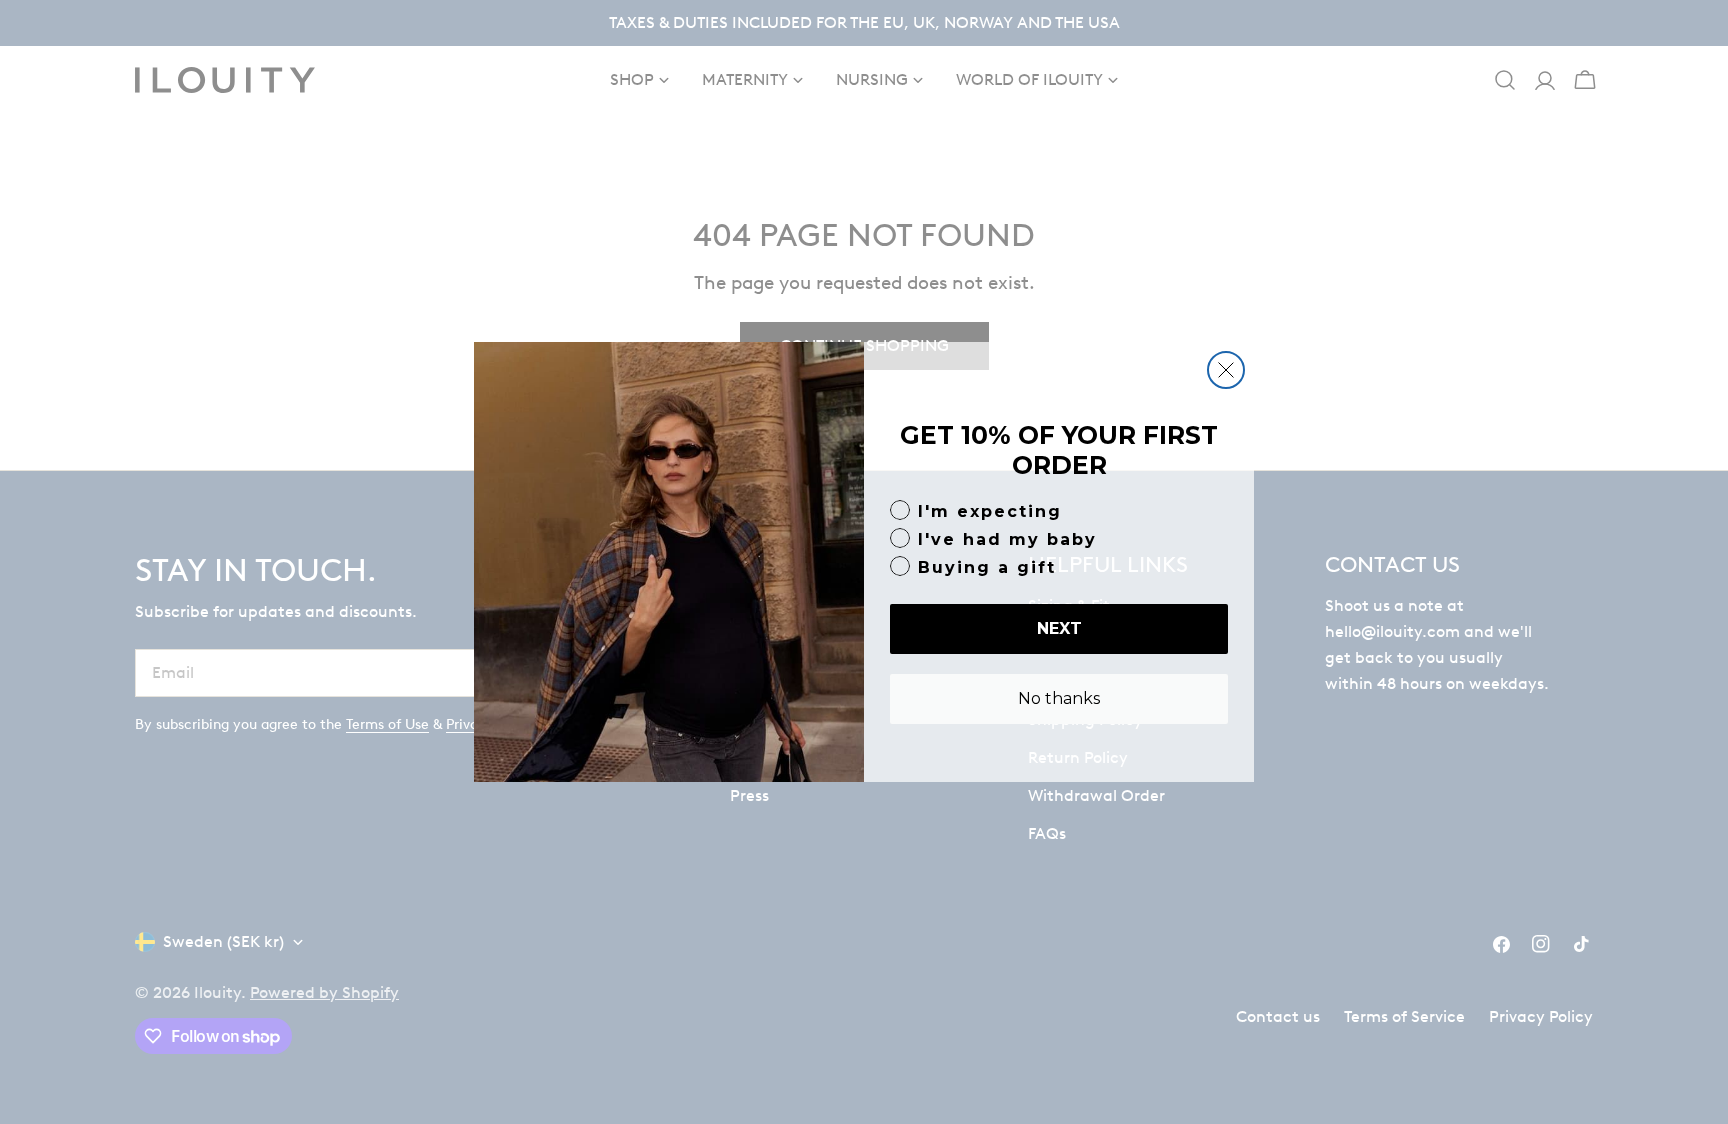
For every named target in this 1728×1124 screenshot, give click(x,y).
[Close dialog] (1226, 370)
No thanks (1059, 698)
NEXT (1059, 628)
